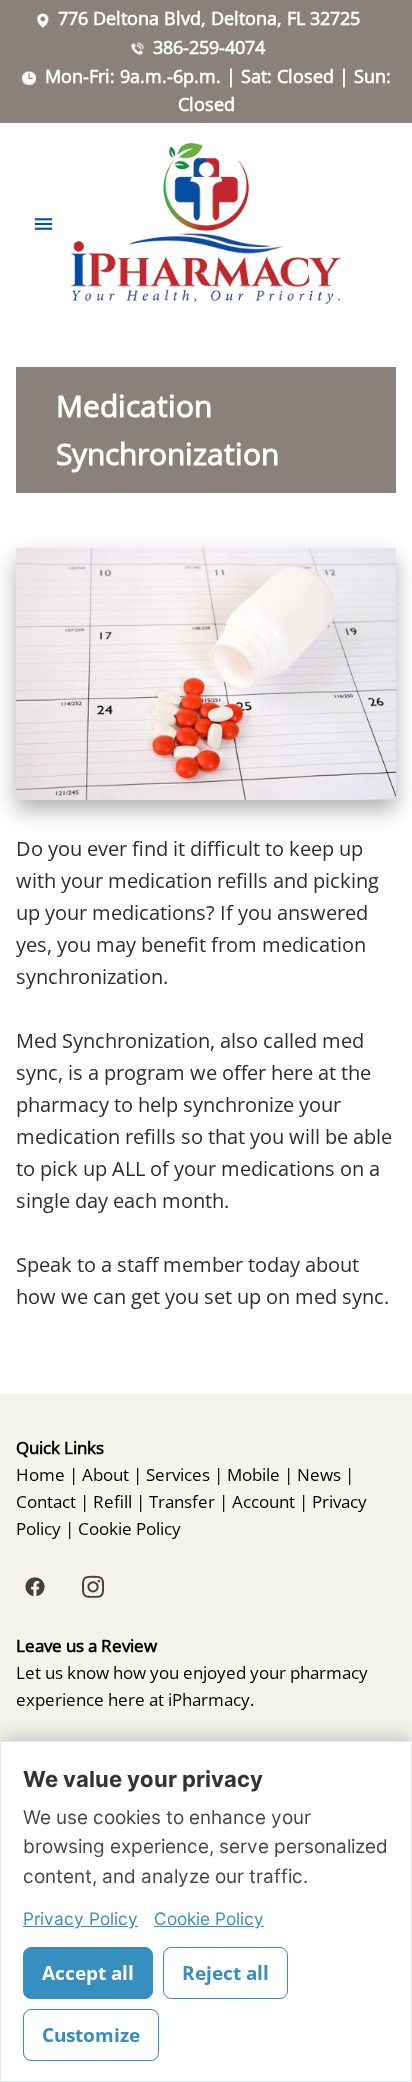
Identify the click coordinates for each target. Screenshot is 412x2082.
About (105, 1474)
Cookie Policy (129, 1528)
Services (178, 1474)
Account (263, 1501)
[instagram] (93, 1587)
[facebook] (35, 1587)
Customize (91, 2035)
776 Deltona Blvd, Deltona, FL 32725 (209, 18)
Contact (46, 1501)
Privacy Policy (80, 1918)
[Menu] (43, 223)
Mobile (253, 1474)
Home (40, 1474)
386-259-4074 (209, 47)
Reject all (225, 1973)
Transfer (182, 1501)
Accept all (88, 1973)
